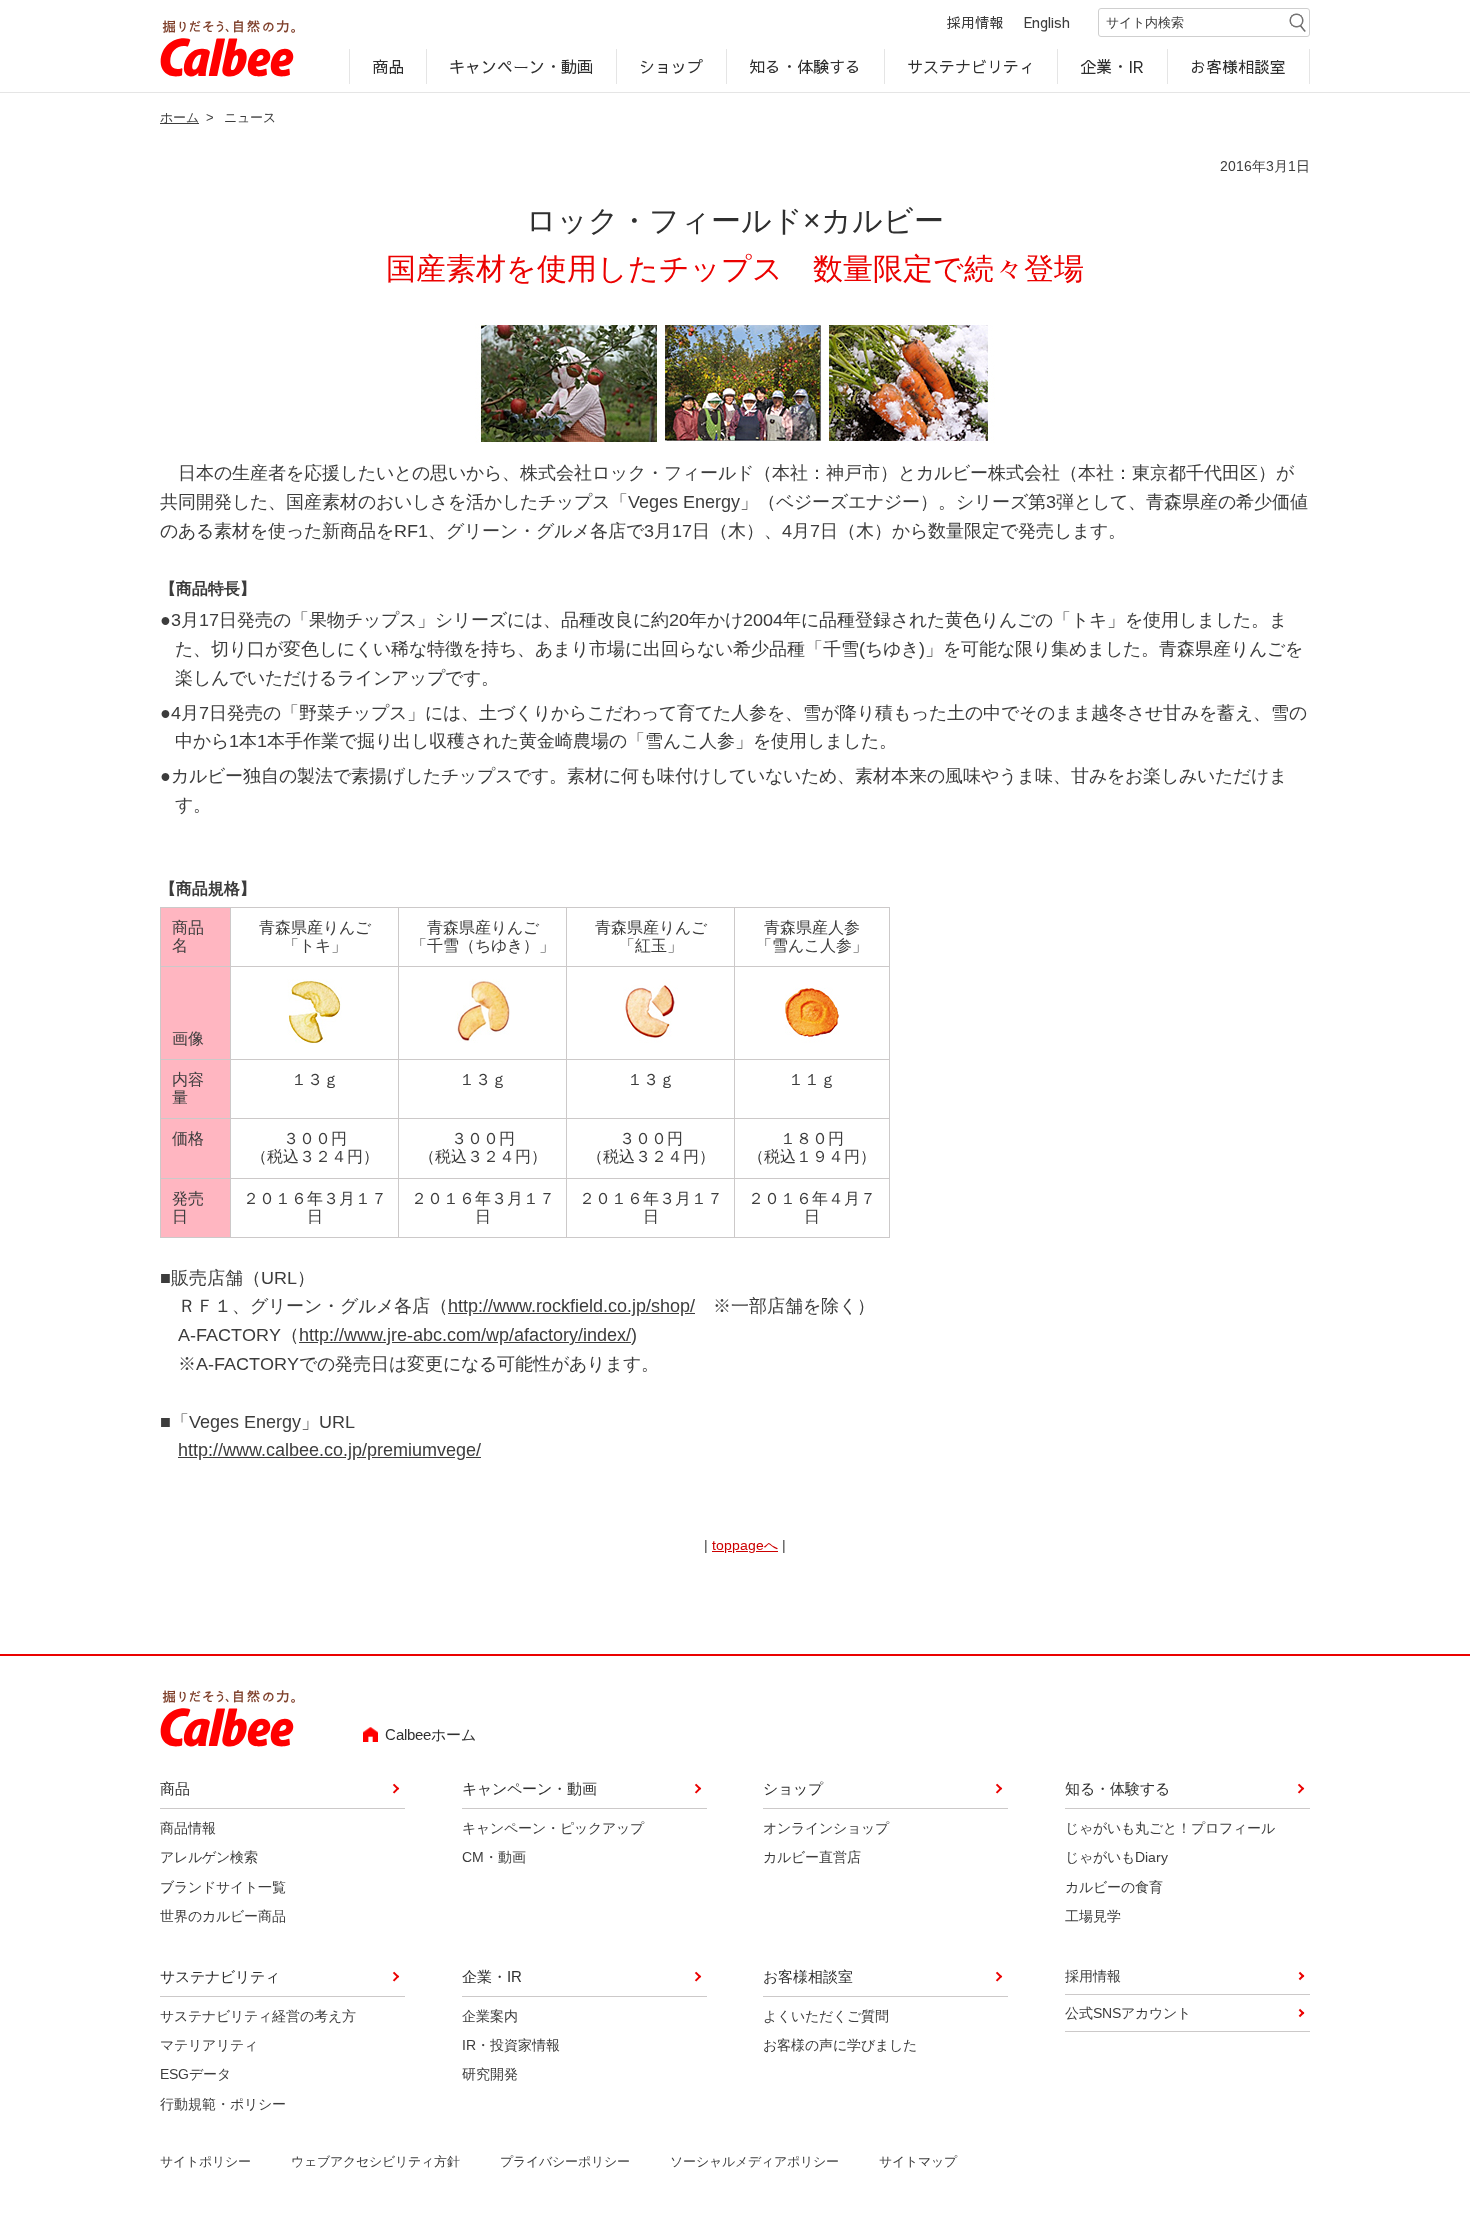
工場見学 (1093, 1916)
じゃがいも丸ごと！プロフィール (1170, 1828)
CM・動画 (494, 1857)
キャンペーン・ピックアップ (553, 1828)
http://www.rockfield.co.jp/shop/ (571, 1306)
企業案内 (490, 2015)
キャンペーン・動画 (522, 66)
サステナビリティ (971, 66)
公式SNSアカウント (1128, 2013)
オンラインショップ (826, 1828)
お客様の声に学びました (840, 2045)
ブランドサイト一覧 (223, 1887)
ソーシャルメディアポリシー (754, 2161)
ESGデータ (195, 2074)
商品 (388, 66)
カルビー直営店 (812, 1857)
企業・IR (1113, 66)
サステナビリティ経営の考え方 (258, 2015)
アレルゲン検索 (209, 1857)
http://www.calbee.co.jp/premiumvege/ (329, 1450)
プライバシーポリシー (565, 2161)
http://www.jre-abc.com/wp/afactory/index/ (465, 1335)
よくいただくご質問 (826, 2015)
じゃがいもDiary (1116, 1857)
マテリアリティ (209, 2045)
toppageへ (745, 1545)
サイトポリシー (205, 2161)
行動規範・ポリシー (223, 2104)
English (1047, 22)
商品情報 (188, 1828)
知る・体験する (805, 66)
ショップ (671, 66)
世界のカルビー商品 (223, 1916)
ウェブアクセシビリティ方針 (375, 2161)
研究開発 (490, 2074)
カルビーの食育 (1114, 1887)
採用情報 (975, 22)
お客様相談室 (1239, 66)
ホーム (179, 117)
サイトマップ (918, 2161)
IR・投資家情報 (511, 2045)
